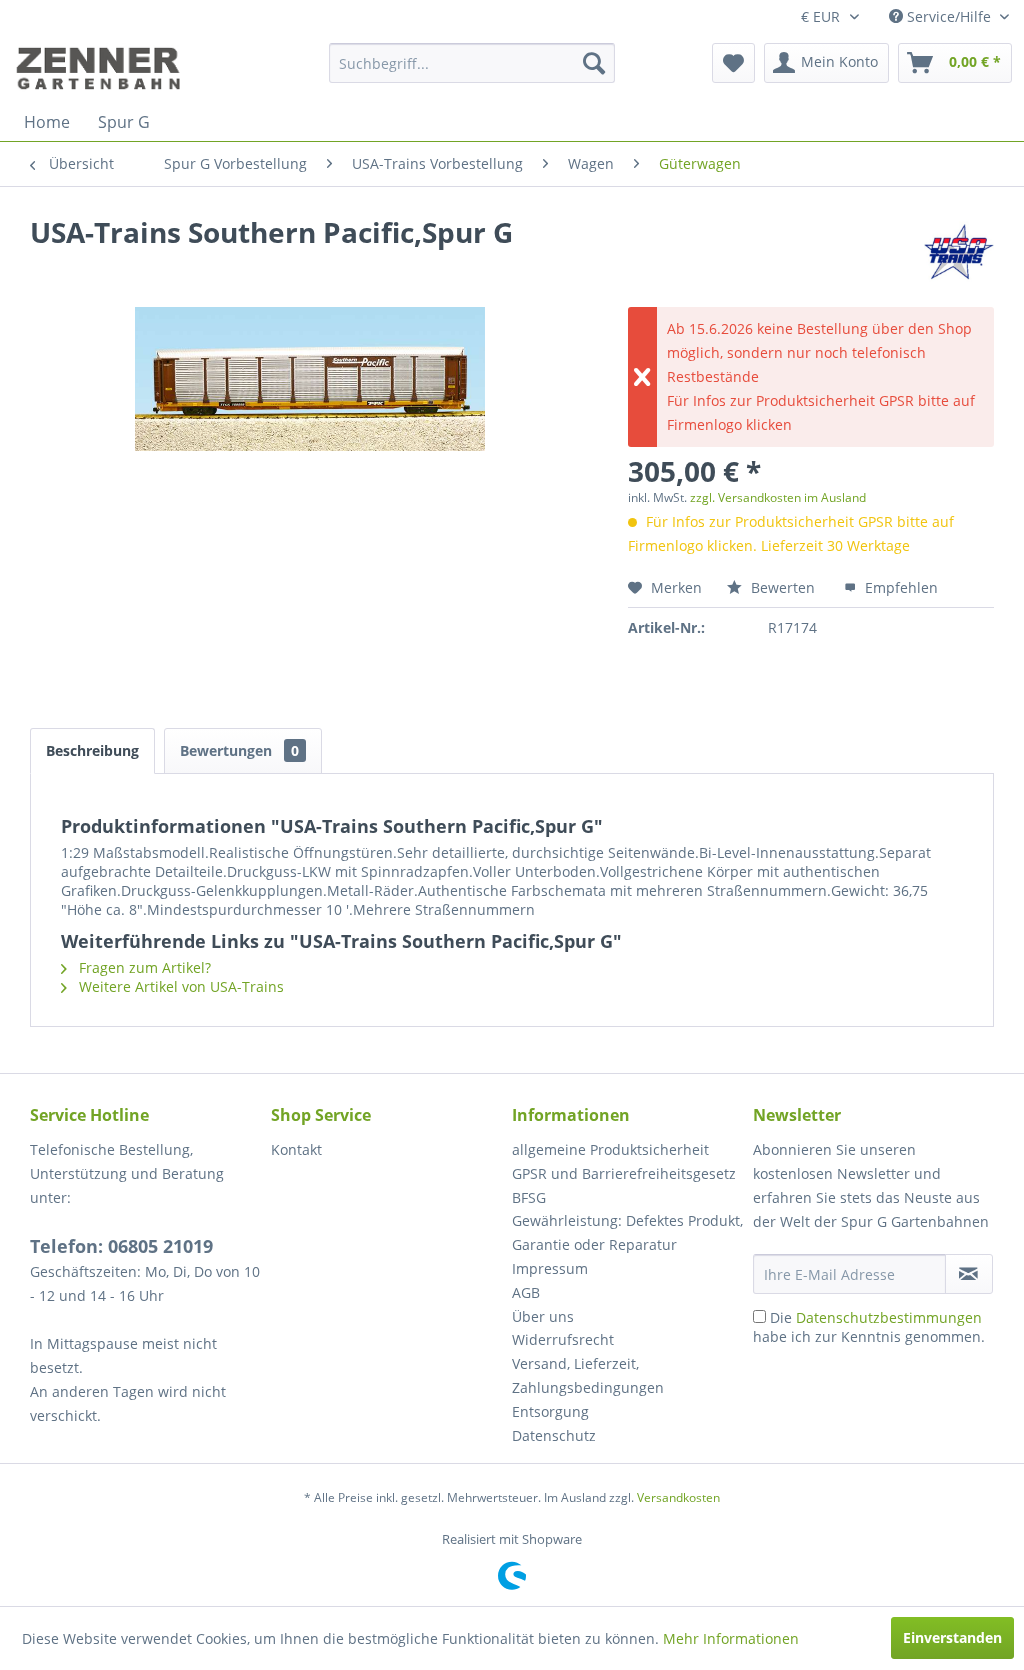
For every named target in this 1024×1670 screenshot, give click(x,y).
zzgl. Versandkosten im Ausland (778, 497)
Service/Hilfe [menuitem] (949, 16)
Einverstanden (952, 1637)
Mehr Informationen (731, 1638)
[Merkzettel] (733, 63)
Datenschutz (554, 1435)
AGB (526, 1292)
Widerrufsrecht (563, 1339)
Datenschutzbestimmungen (889, 1317)
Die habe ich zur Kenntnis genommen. (869, 1327)
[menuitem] (472, 63)
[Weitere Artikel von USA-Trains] (959, 252)
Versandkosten (678, 1497)
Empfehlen (899, 587)
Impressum (550, 1268)
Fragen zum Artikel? (143, 967)
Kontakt (296, 1149)
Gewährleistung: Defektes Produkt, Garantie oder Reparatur (627, 1232)
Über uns (543, 1316)
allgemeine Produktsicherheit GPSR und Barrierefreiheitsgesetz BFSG (624, 1173)
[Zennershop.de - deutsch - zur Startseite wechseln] (101, 68)
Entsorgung (550, 1411)
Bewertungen (239, 750)
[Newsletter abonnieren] (969, 1274)
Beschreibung (92, 750)
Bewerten (783, 587)
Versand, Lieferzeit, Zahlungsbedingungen (588, 1375)
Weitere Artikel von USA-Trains (179, 986)
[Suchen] (594, 63)
